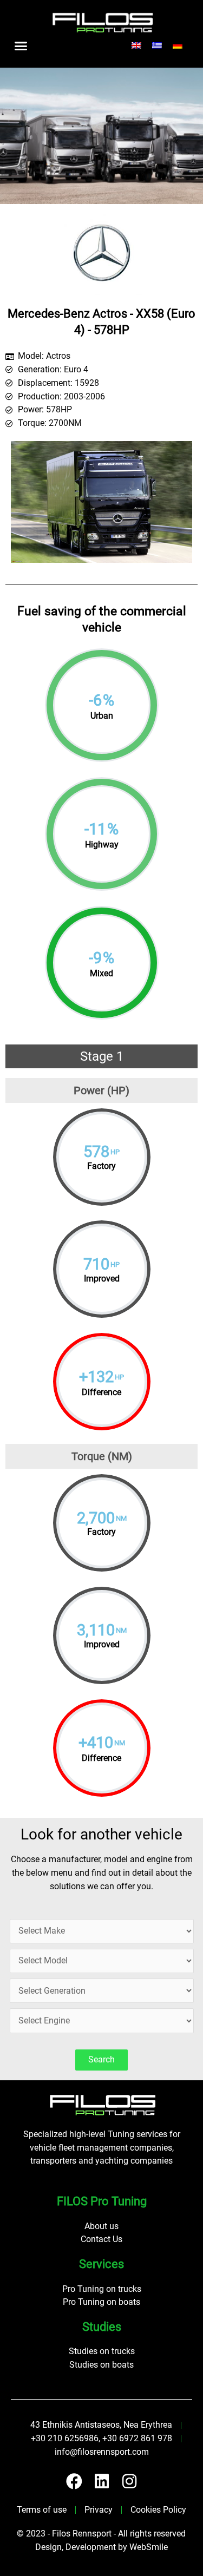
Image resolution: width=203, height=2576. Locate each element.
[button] (21, 45)
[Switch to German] (178, 46)
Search (101, 2060)
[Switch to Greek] (157, 46)
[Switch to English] (136, 46)
